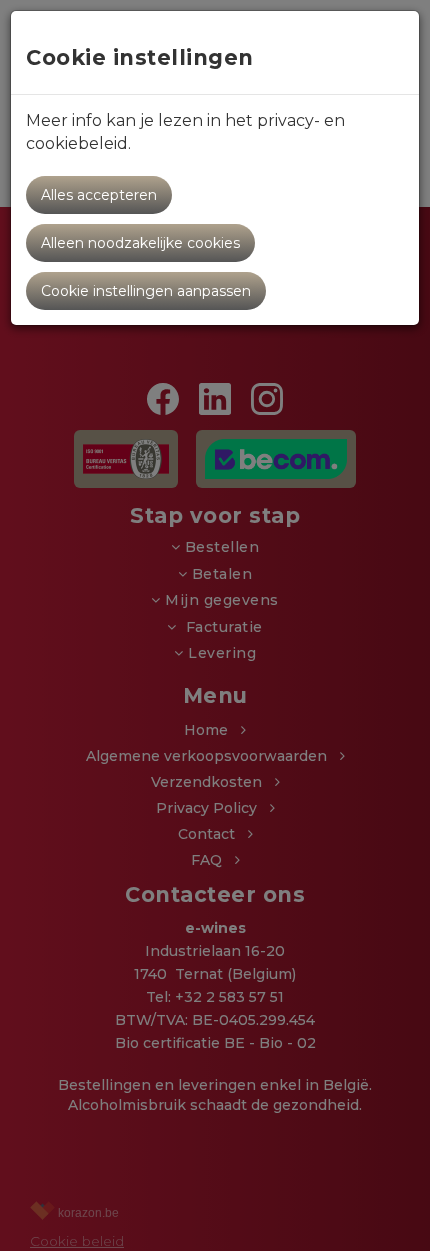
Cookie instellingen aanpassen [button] (146, 291)
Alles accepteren (99, 195)
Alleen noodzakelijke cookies (140, 243)
